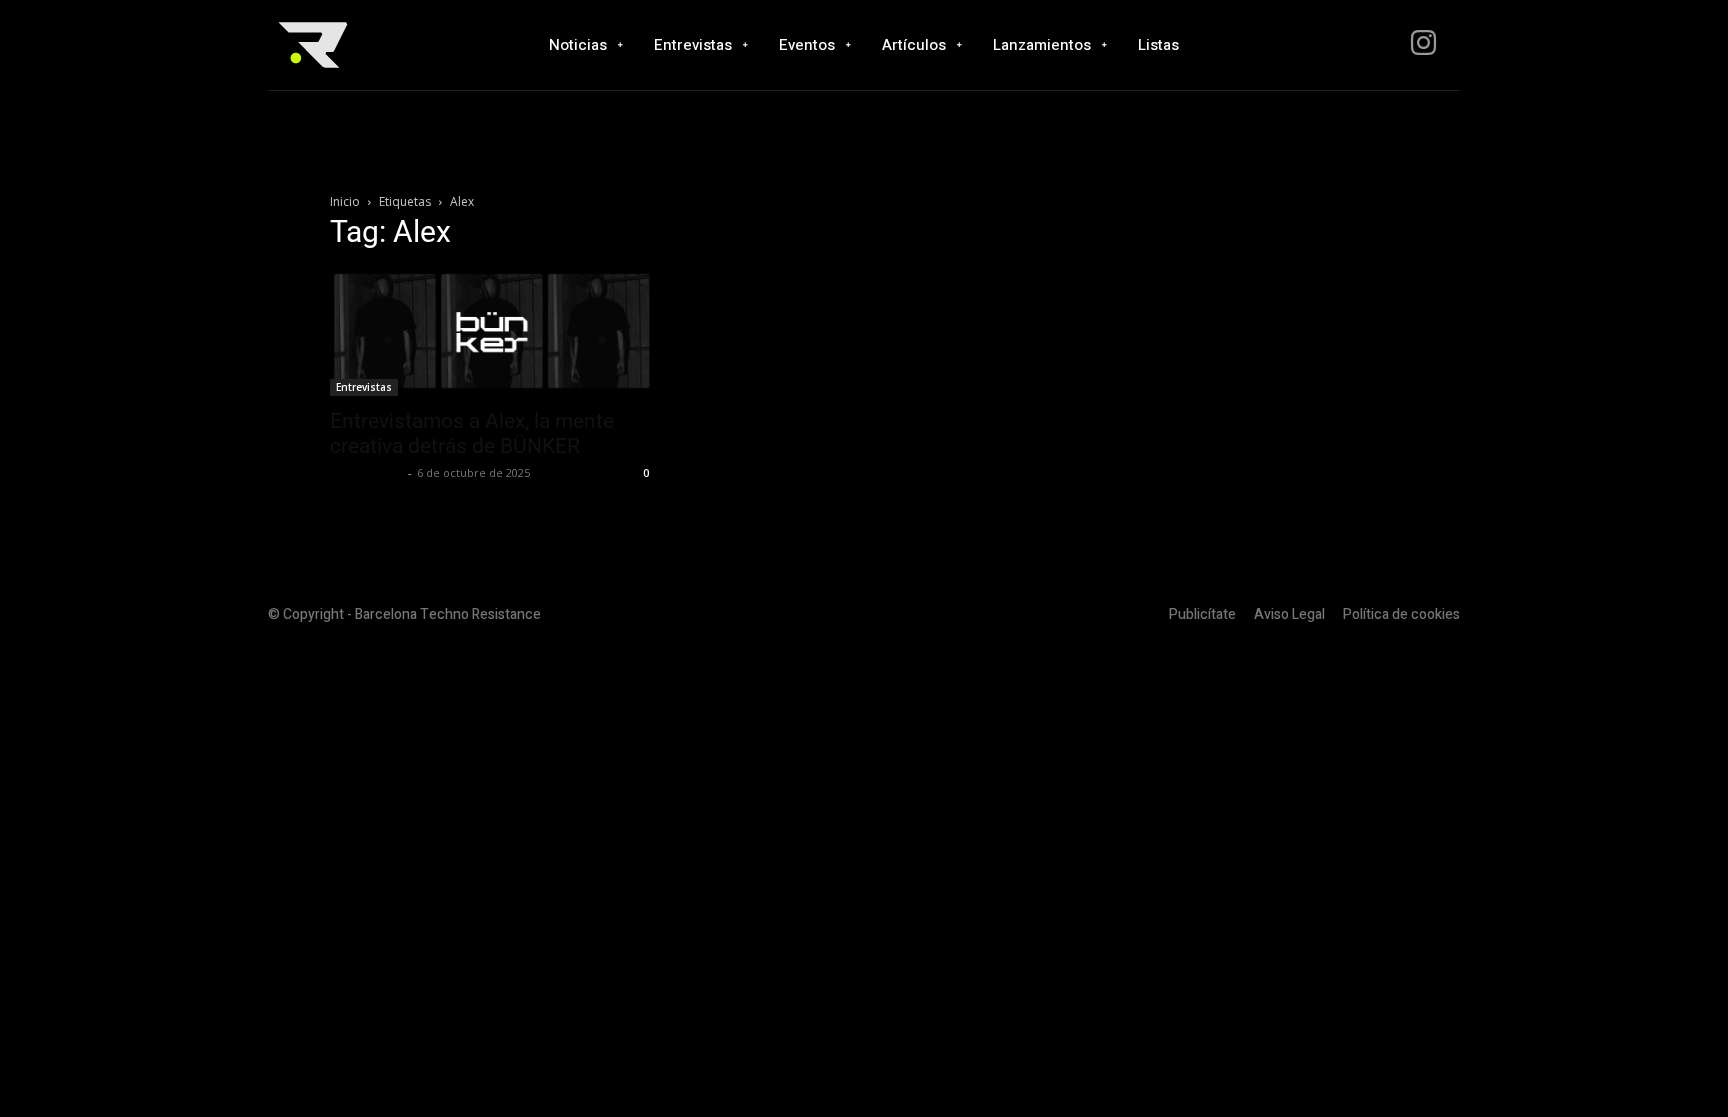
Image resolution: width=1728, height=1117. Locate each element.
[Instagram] (1423, 45)
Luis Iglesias (366, 472)
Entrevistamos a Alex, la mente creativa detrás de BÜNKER (472, 433)
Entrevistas (364, 387)
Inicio (345, 201)
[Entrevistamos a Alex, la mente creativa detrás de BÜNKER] (492, 333)
